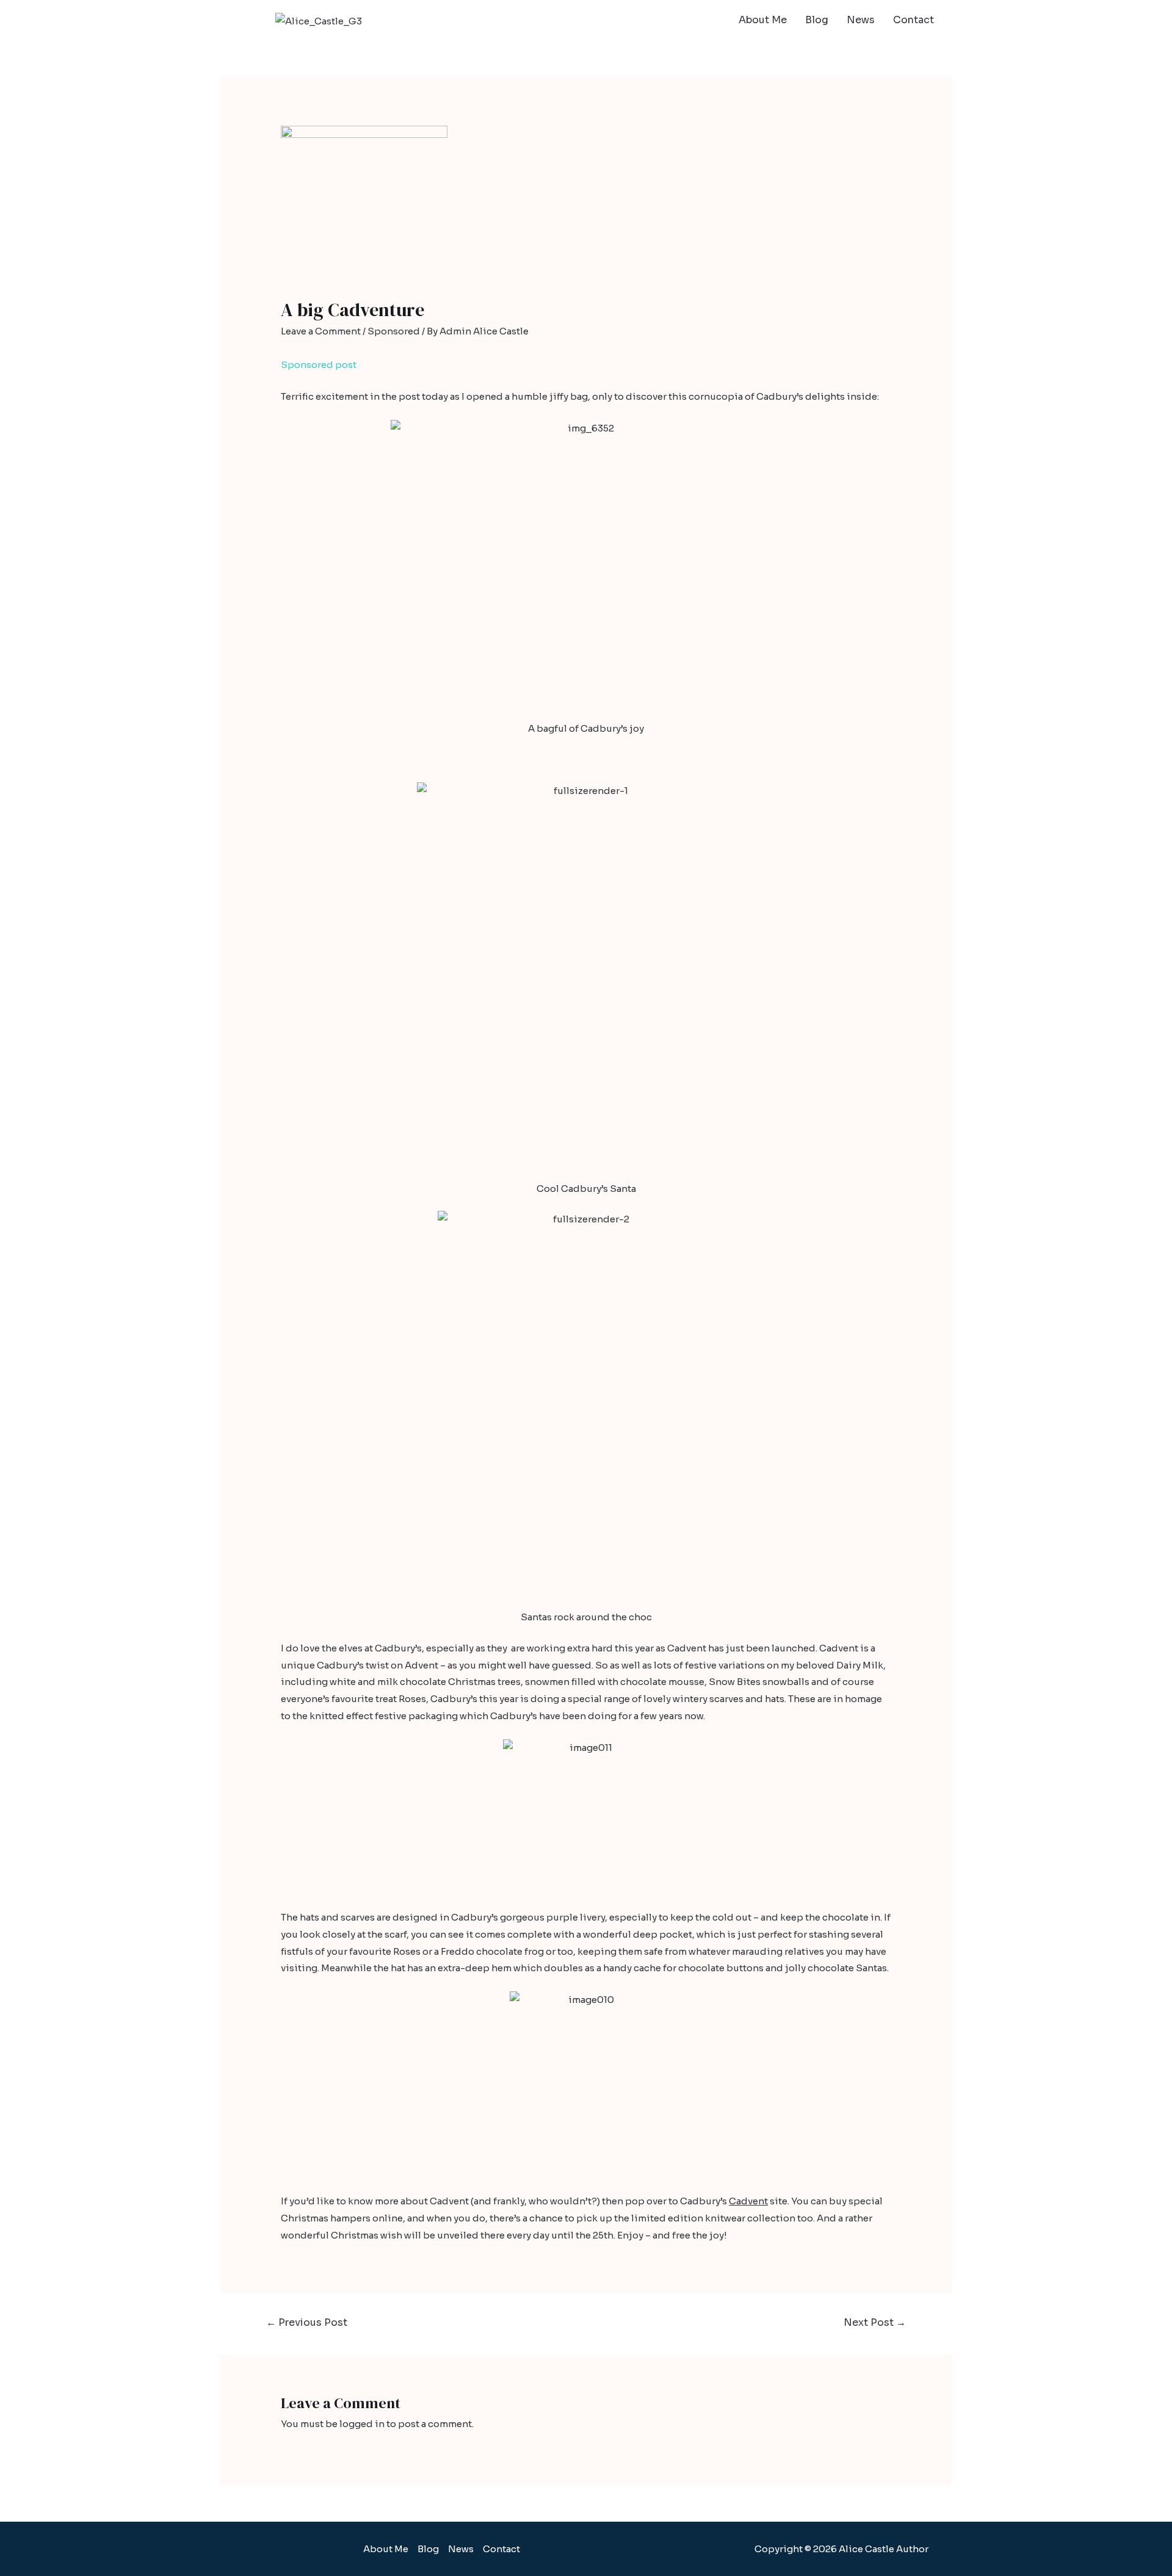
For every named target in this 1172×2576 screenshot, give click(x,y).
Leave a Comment (321, 331)
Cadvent (748, 2201)
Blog (817, 20)
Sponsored (394, 331)
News (861, 20)
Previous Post (307, 2322)
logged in (362, 2424)
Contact (913, 20)
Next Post (875, 2322)
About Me (763, 20)
